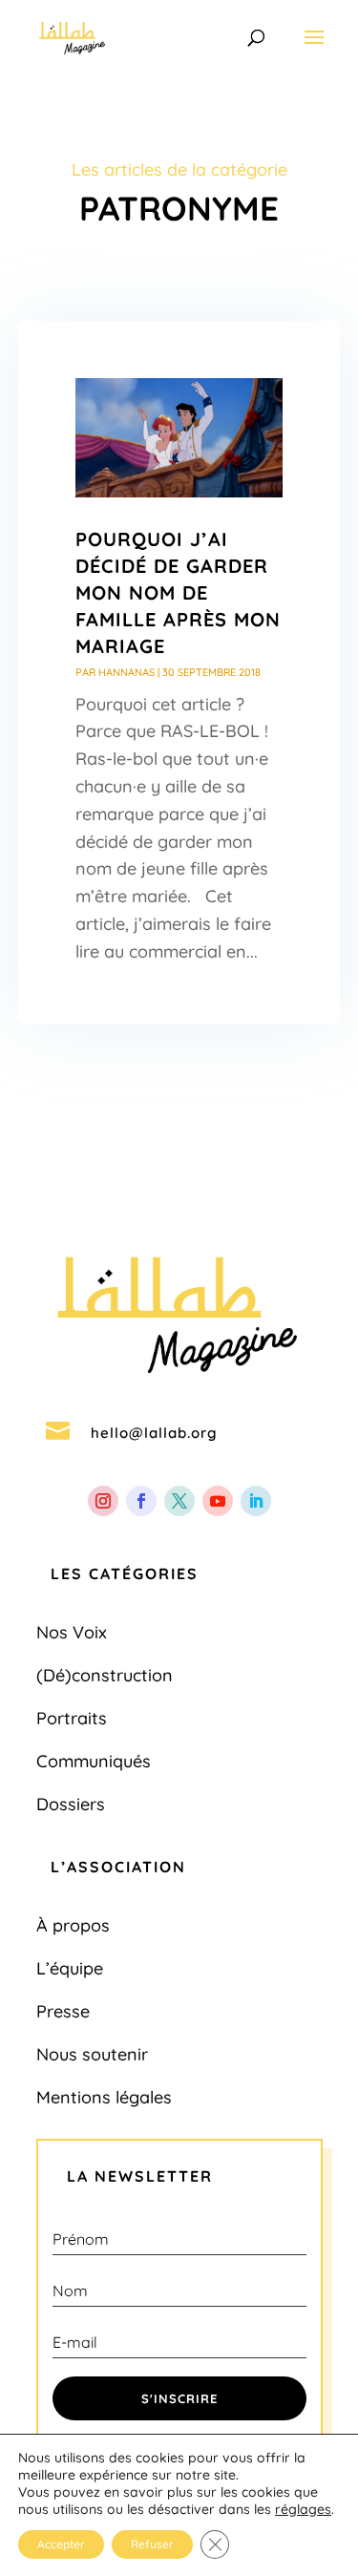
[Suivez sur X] (179, 1501)
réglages (303, 2509)
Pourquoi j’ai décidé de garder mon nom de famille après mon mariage (178, 592)
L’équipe (70, 1968)
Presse (63, 2011)
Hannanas (126, 672)
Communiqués (94, 1761)
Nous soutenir (92, 2054)
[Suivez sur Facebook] (141, 1501)
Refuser (152, 2544)
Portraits (72, 1718)
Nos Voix (72, 1632)
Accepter (61, 2544)
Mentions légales (104, 2097)
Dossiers (71, 1804)
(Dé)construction (105, 1675)
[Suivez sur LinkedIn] (256, 1501)
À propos (73, 1925)
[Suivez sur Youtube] (218, 1501)
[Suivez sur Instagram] (103, 1501)
